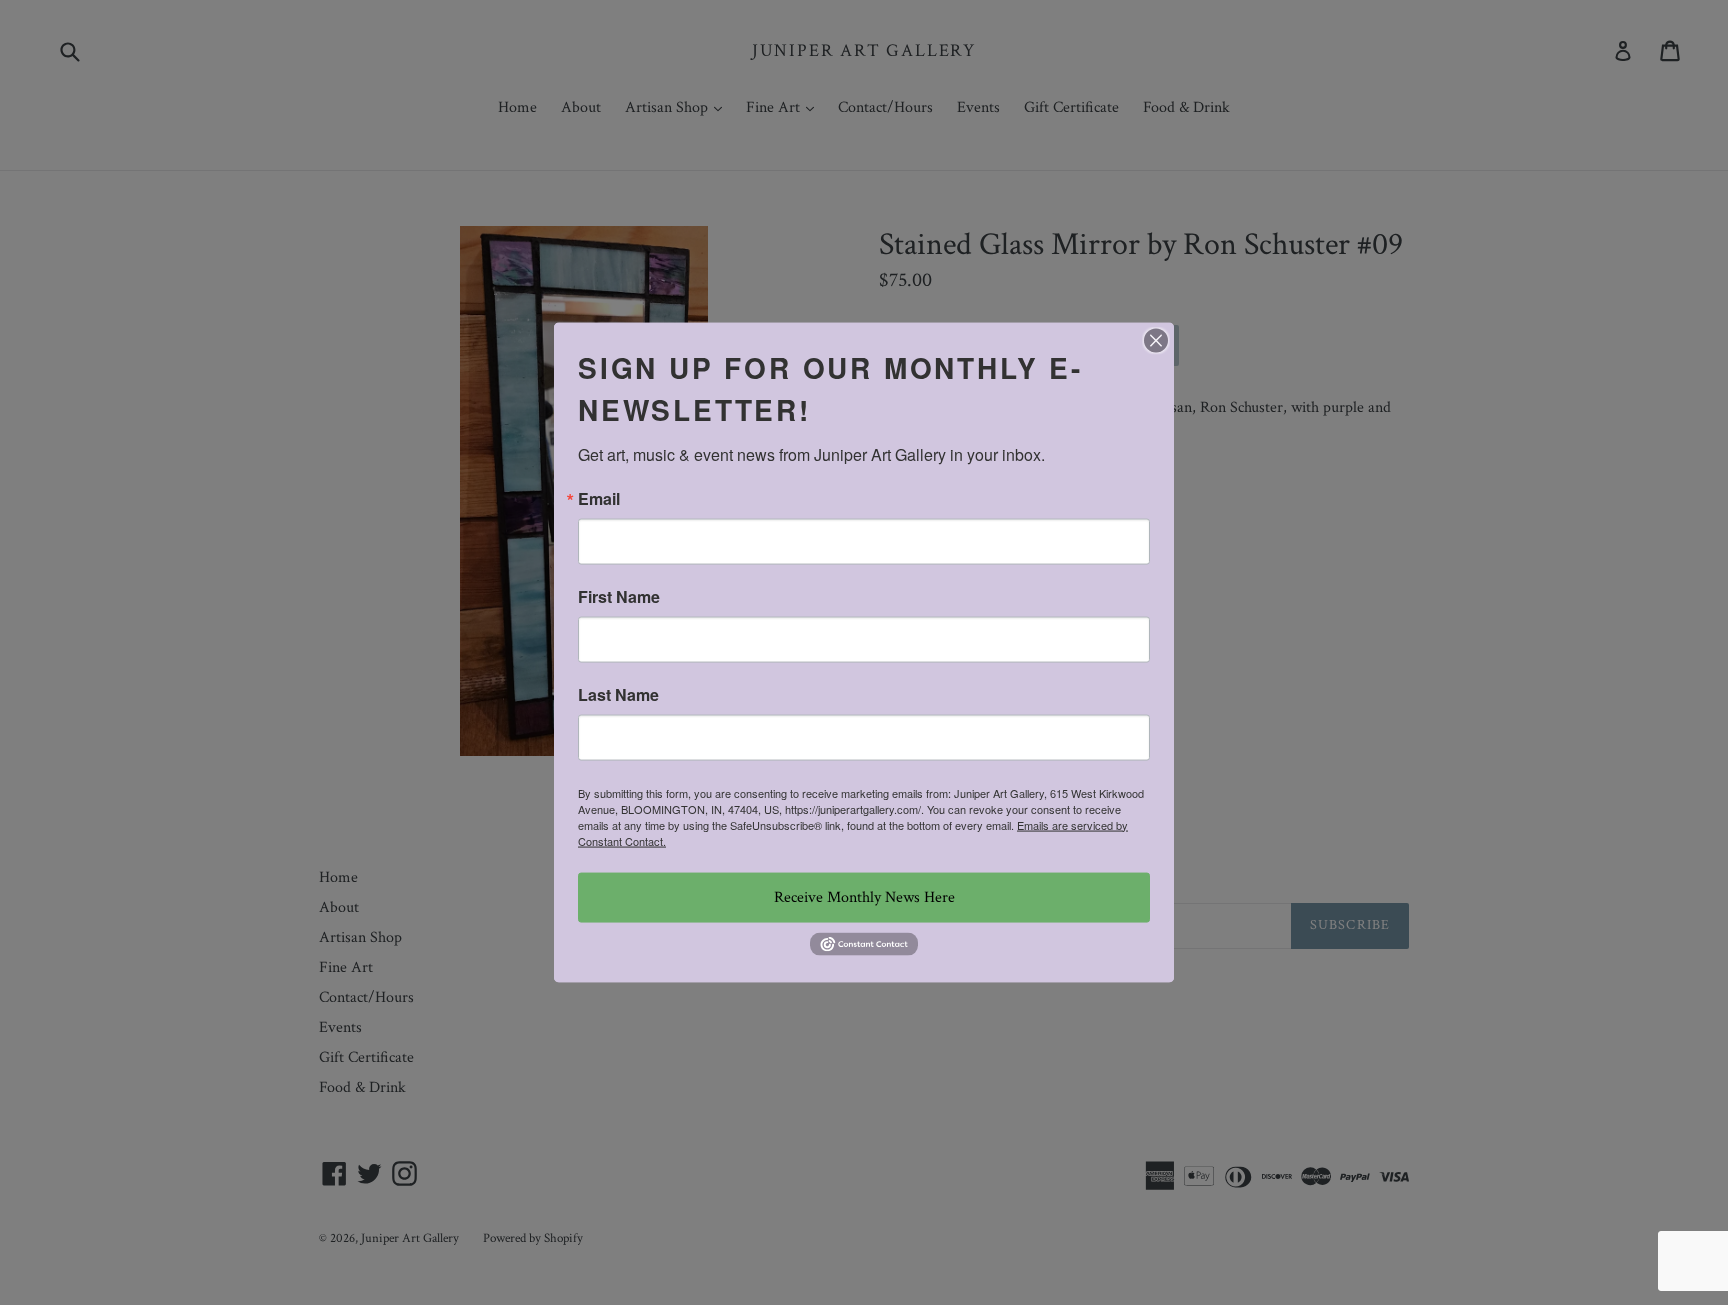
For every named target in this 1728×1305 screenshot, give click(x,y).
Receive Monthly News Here (864, 896)
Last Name (618, 694)
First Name (619, 596)
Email (599, 498)
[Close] (1156, 340)
